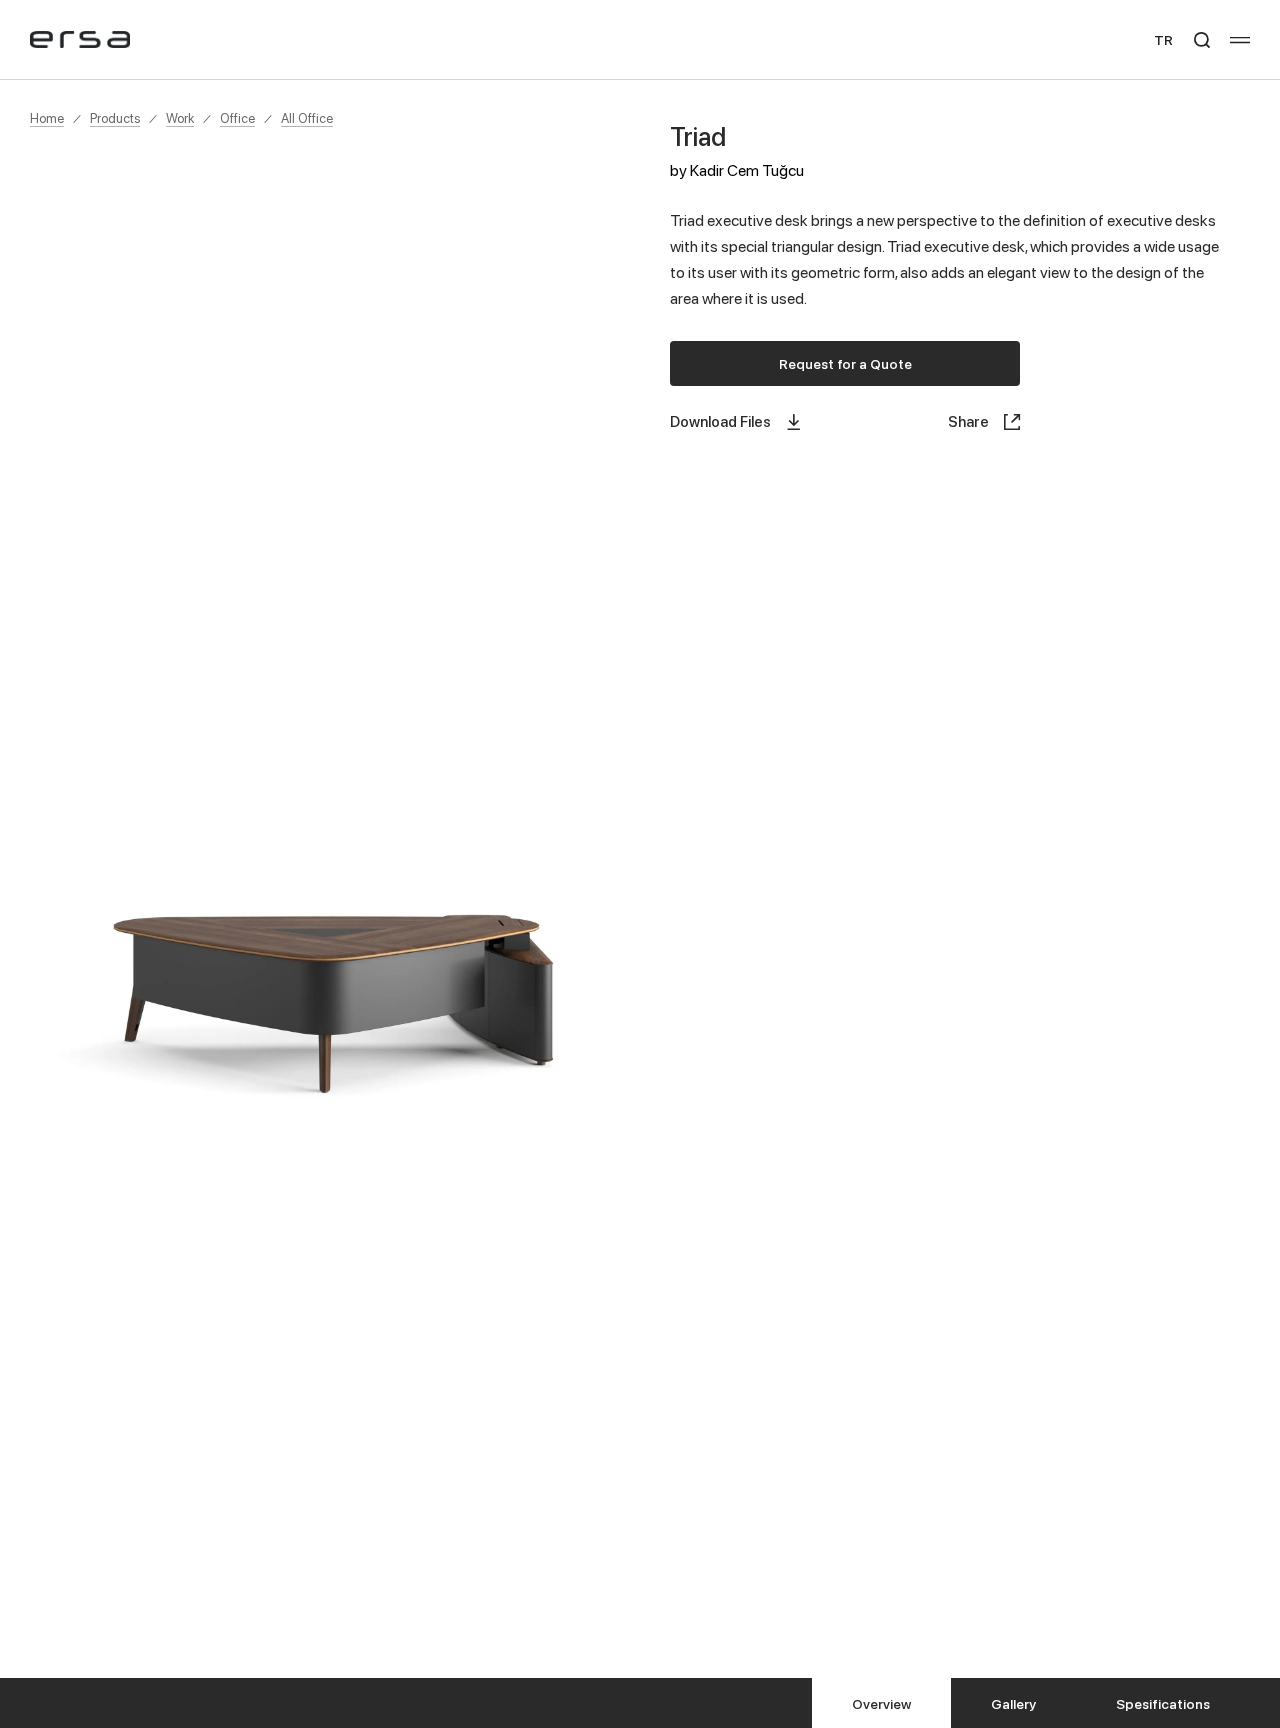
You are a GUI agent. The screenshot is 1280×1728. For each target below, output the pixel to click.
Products (115, 118)
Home (47, 118)
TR (1163, 39)
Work (180, 118)
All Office (307, 118)
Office (237, 118)
